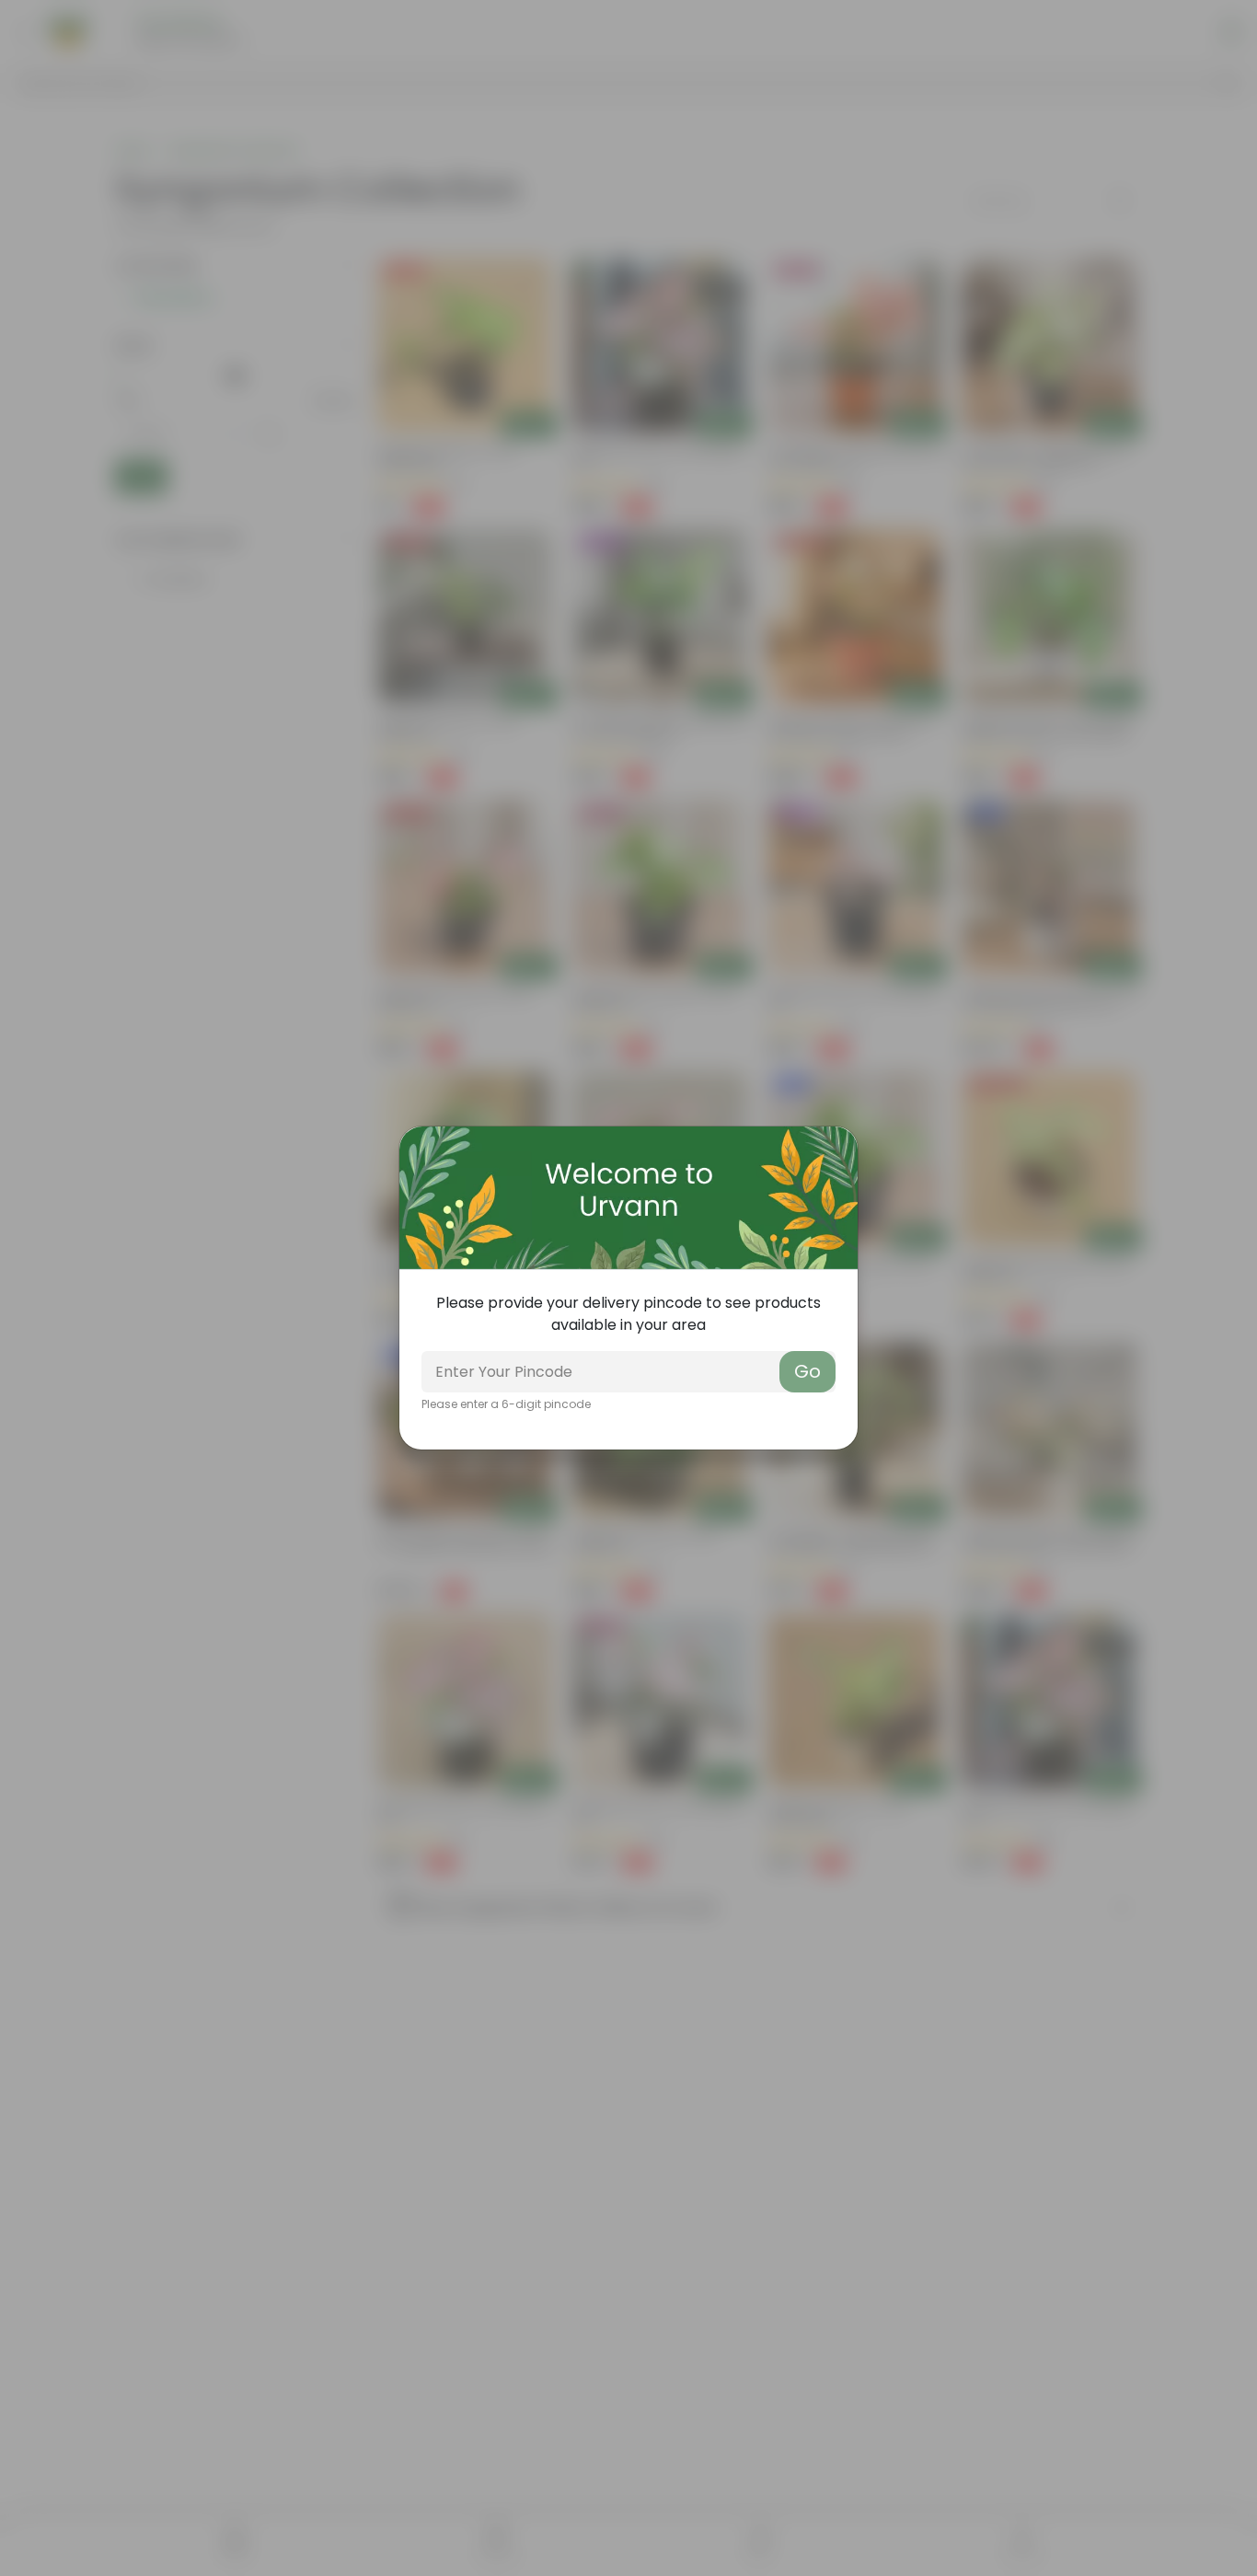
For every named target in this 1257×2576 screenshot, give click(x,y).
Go (807, 1371)
